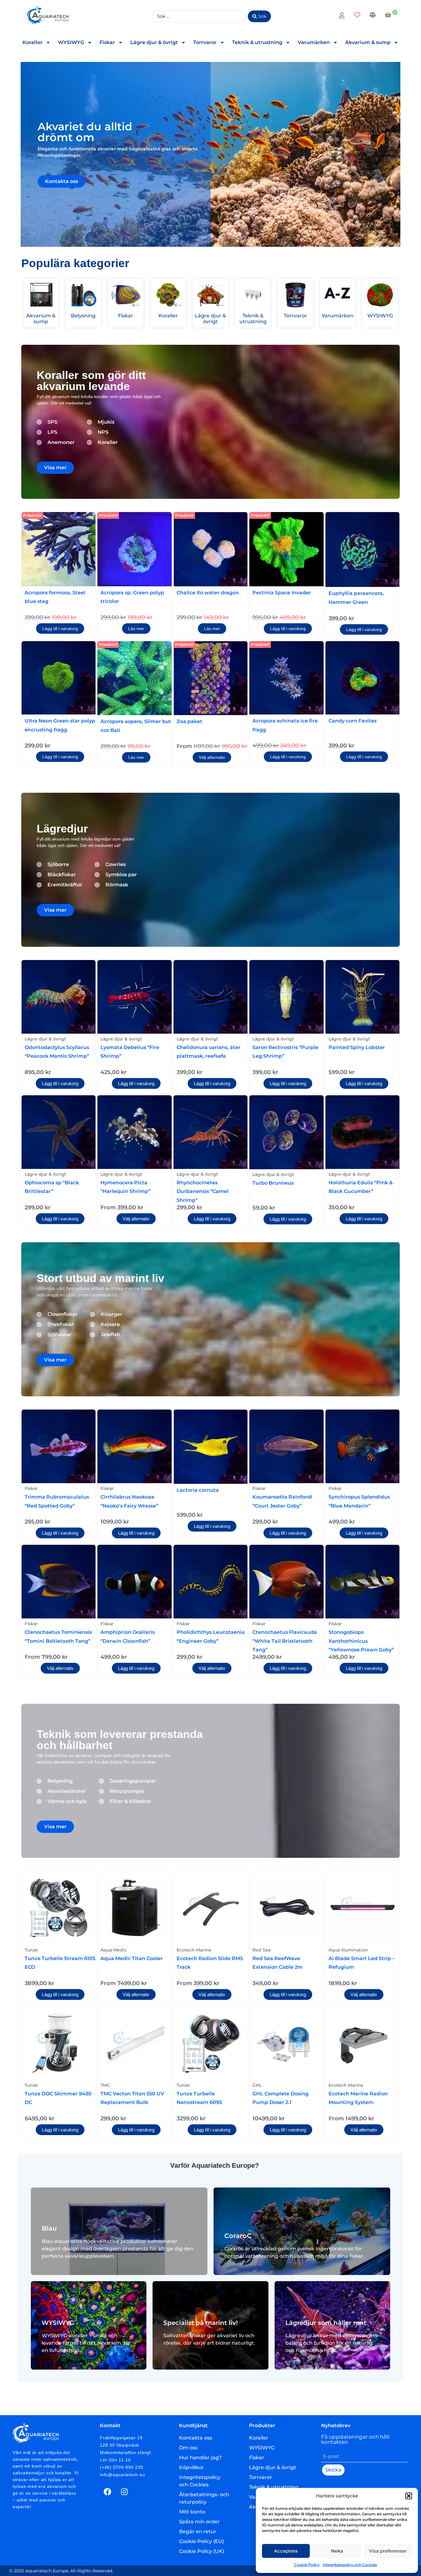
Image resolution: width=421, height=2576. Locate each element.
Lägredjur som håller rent (326, 2323)
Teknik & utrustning (257, 42)
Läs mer (136, 629)
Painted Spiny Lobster (357, 1047)
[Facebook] (108, 2492)
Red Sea (262, 1950)
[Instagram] (125, 2492)
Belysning (83, 316)
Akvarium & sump (368, 42)
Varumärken (314, 42)
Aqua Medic (114, 1950)
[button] (409, 2496)
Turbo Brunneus (273, 1183)
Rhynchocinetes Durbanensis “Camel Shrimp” (203, 1191)
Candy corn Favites (353, 721)
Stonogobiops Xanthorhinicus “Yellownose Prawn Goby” (361, 1641)
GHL (257, 2085)
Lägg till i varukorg (60, 629)
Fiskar (107, 42)
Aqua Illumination (348, 1950)
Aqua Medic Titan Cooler (132, 1958)
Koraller (33, 42)
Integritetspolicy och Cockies (350, 2565)
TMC (105, 2085)
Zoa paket (189, 721)
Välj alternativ (212, 757)
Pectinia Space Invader (282, 593)
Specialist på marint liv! (201, 2323)
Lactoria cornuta (198, 1490)
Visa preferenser (388, 2551)
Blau (49, 2228)
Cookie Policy (307, 2565)
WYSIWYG (71, 42)
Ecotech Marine (194, 1950)
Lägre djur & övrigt (154, 42)
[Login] (343, 16)
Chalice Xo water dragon (208, 593)
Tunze (31, 1950)
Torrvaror (205, 42)
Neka (337, 2551)
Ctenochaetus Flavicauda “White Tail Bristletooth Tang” (285, 1641)
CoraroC (238, 2236)
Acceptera (286, 2551)
